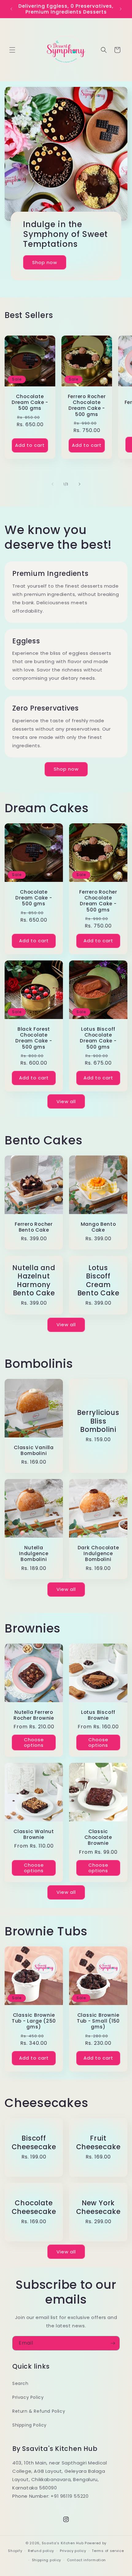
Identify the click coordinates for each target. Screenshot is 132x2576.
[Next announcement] (121, 9)
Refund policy (41, 2551)
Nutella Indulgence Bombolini (34, 1554)
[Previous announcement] (11, 9)
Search (20, 2383)
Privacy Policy (28, 2397)
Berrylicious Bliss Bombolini (98, 1421)
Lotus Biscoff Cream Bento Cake (98, 1280)
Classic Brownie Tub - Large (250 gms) (34, 2021)
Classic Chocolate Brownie (98, 1837)
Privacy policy (73, 2551)
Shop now (45, 262)
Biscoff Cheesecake (34, 2142)
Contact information (86, 2560)
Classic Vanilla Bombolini (34, 1450)
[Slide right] (80, 484)
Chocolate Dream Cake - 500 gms (30, 402)
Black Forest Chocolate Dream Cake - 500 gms (34, 1038)
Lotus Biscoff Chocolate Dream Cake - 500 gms (98, 1038)
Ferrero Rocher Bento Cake (34, 1227)
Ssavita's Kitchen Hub (63, 2543)
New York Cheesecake (98, 2207)
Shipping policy (47, 2560)
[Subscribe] (113, 2343)
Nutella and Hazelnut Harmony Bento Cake (34, 1280)
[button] (12, 50)
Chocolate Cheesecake (34, 2207)
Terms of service (108, 2551)
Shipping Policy (29, 2425)
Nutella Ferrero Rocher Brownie (34, 1715)
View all (66, 1101)
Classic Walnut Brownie (34, 1834)
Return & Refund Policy (39, 2411)
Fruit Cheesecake (98, 2142)
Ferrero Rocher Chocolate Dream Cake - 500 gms (87, 405)
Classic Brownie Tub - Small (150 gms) (98, 2021)
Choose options (34, 1742)
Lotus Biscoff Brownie (98, 1715)
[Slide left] (52, 484)
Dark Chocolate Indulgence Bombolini (98, 1554)
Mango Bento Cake (98, 1227)
